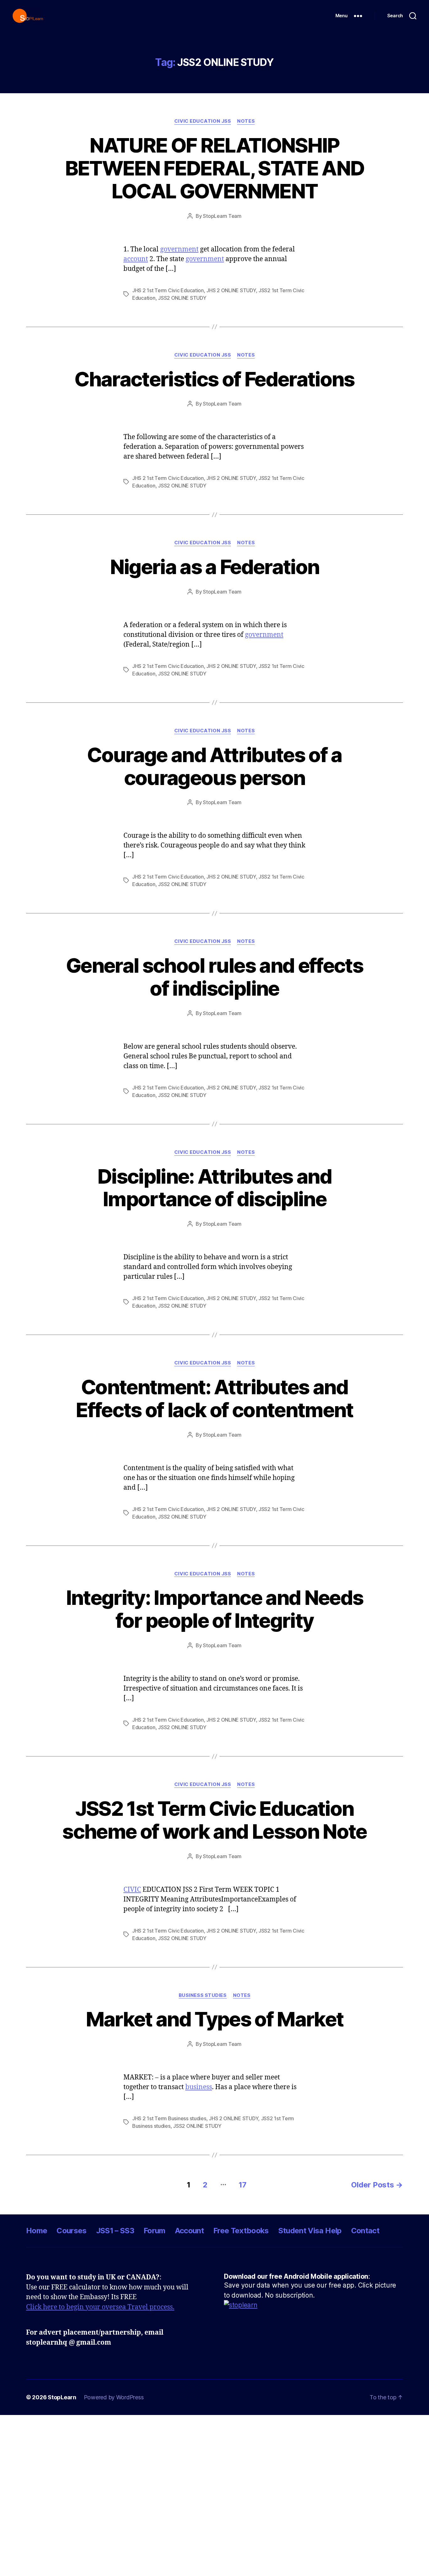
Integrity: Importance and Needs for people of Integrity (215, 1609)
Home (37, 2231)
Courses (71, 2231)
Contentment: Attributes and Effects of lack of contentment (214, 1398)
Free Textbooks (241, 2231)
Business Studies (203, 1995)
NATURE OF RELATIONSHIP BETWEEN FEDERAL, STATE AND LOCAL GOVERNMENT (215, 168)
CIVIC (132, 1890)
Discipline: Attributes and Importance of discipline (215, 1188)
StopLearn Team (222, 216)
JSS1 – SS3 (115, 2231)
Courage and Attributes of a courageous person (214, 766)
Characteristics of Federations (214, 379)
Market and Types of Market (215, 2019)
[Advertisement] (188, 2459)
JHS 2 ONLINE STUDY (231, 290)
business (199, 2087)
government (179, 249)
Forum (155, 2231)
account (136, 259)
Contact (365, 2231)
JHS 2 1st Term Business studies (169, 2118)
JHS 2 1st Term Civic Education (168, 290)
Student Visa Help (310, 2231)
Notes (246, 121)
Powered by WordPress (114, 2397)
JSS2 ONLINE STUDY (182, 298)
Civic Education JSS (203, 121)
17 (242, 2185)
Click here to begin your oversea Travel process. (100, 2307)
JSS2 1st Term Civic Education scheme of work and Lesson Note (214, 1820)
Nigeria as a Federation (215, 567)
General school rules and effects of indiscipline (215, 977)
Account (189, 2231)
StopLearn (62, 2397)
